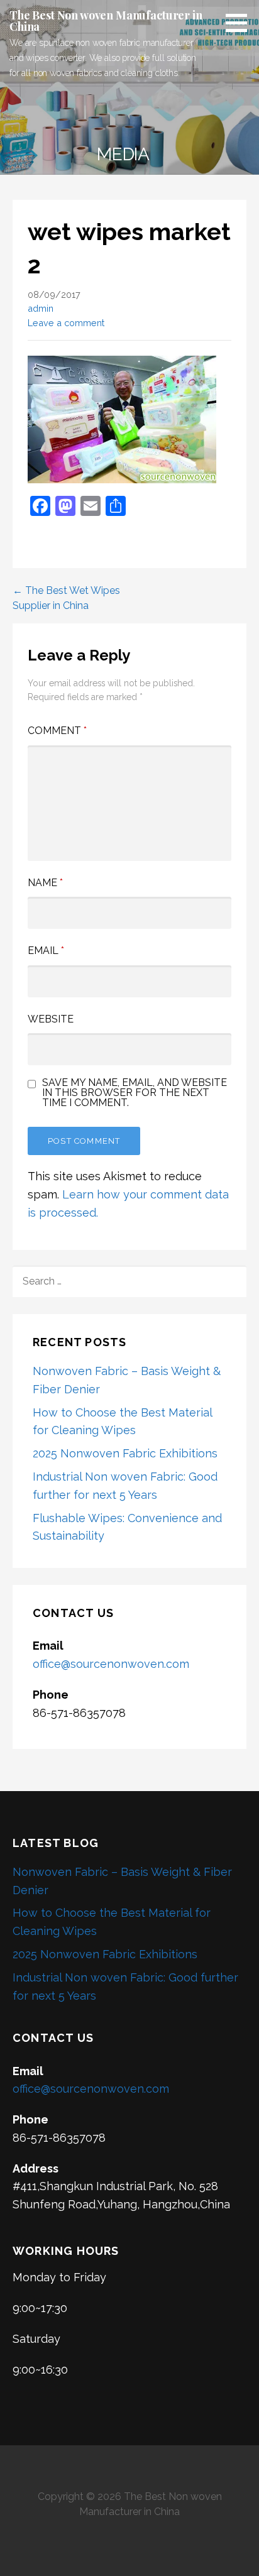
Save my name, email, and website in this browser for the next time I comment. (135, 1093)
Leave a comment (66, 323)
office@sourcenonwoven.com (111, 1664)
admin (41, 308)
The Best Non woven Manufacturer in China (106, 21)
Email (46, 951)
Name (45, 883)
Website (51, 1019)
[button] (241, 23)
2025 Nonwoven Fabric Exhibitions (125, 1453)
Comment (57, 731)
